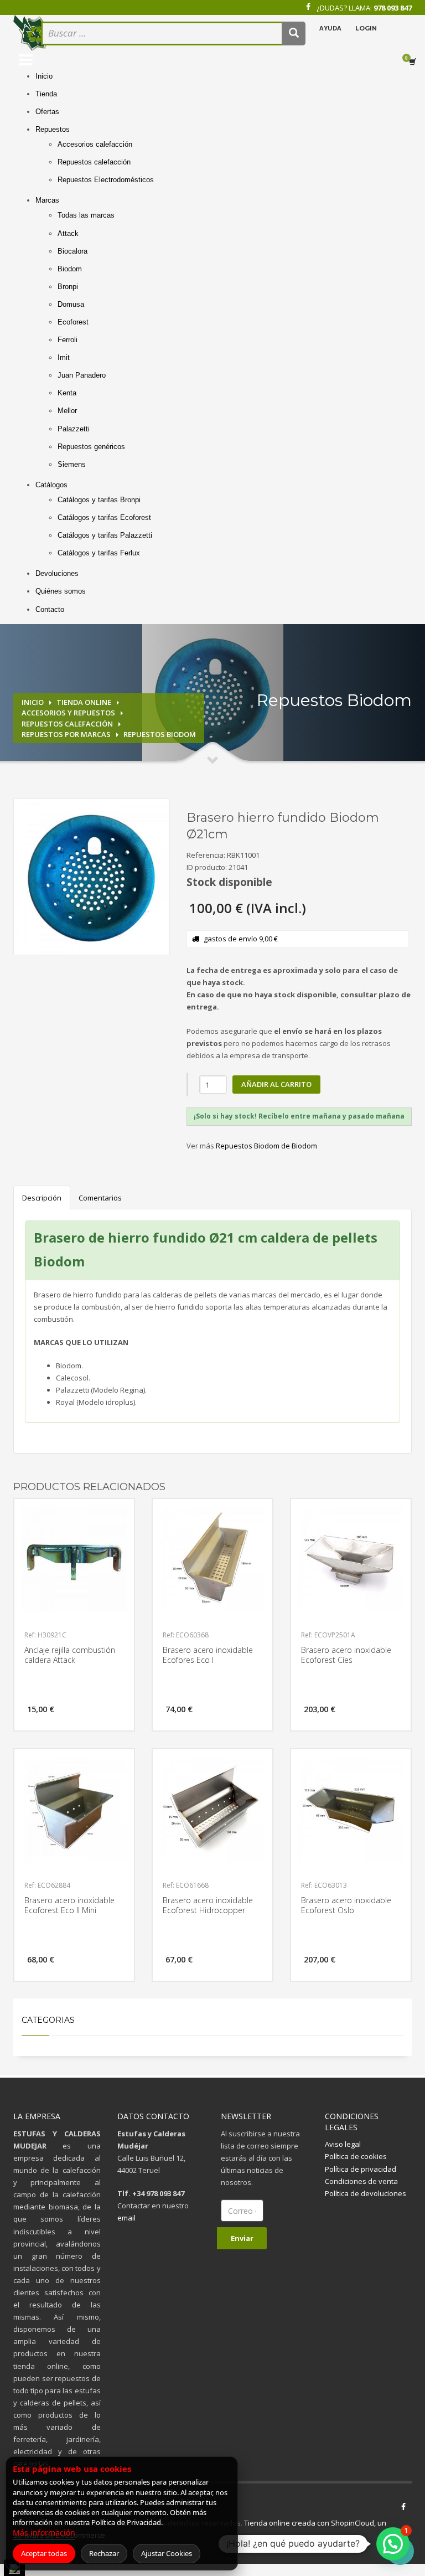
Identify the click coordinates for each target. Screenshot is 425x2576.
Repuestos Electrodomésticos (106, 180)
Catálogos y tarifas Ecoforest (104, 517)
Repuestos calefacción (94, 162)
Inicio (44, 76)
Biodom (70, 269)
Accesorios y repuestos (68, 713)
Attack (68, 233)
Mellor (67, 411)
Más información (44, 2533)
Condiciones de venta (361, 2181)
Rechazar (104, 2553)
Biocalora (72, 251)
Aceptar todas (44, 2553)
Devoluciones (57, 573)
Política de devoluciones (366, 2193)
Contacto (50, 609)
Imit (64, 357)
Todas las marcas (86, 215)
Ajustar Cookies (167, 2553)
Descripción (42, 1198)
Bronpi (68, 287)
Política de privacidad (361, 2169)
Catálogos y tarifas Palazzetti (105, 535)
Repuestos (53, 129)
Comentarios (100, 1198)
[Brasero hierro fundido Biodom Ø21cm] (92, 877)
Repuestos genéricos (91, 447)
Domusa (71, 304)
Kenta (67, 393)
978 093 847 (393, 8)
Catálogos (51, 485)
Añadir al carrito (276, 1084)
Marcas (47, 200)
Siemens (72, 464)
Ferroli (68, 340)
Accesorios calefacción (95, 144)
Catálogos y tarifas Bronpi (99, 500)
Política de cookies (356, 2156)
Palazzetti (74, 429)
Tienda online (84, 702)
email (126, 2218)
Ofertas (47, 112)
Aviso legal (343, 2144)
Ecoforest (73, 322)
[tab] (299, 1116)
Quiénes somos (61, 591)
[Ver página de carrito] (414, 62)
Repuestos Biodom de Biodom (266, 1146)
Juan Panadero (82, 375)
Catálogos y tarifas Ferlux (99, 553)
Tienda (46, 94)
